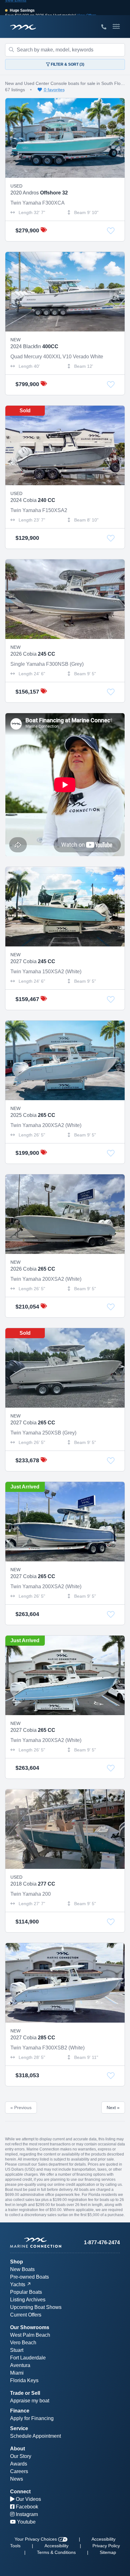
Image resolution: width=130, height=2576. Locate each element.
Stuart (17, 2350)
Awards (19, 2464)
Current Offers (26, 2315)
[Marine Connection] (23, 27)
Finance (20, 2411)
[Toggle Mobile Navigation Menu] (116, 27)
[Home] (38, 2243)
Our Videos (28, 2499)
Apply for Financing (32, 2418)
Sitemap (108, 2552)
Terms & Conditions (56, 2552)
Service (19, 2428)
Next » (113, 2108)
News (17, 2479)
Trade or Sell (25, 2393)
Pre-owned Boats (30, 2277)
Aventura (20, 2365)
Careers (19, 2471)
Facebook (26, 2507)
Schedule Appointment (35, 2436)
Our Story (21, 2456)
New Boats (22, 2269)
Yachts (18, 2284)
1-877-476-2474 (102, 2242)
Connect (20, 2492)
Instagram (26, 2514)
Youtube (26, 2522)
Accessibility (56, 2546)
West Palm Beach (30, 2335)
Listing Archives (28, 2300)
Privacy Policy (106, 2546)
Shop (17, 2262)
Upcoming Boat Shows (36, 2307)
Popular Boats (26, 2292)
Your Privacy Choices (36, 2539)
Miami (17, 2373)
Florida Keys (24, 2380)
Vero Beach (23, 2343)
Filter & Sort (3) (67, 64)
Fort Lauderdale (28, 2358)
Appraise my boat (30, 2401)
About (18, 2449)
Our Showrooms (30, 2327)
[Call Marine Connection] (104, 27)
